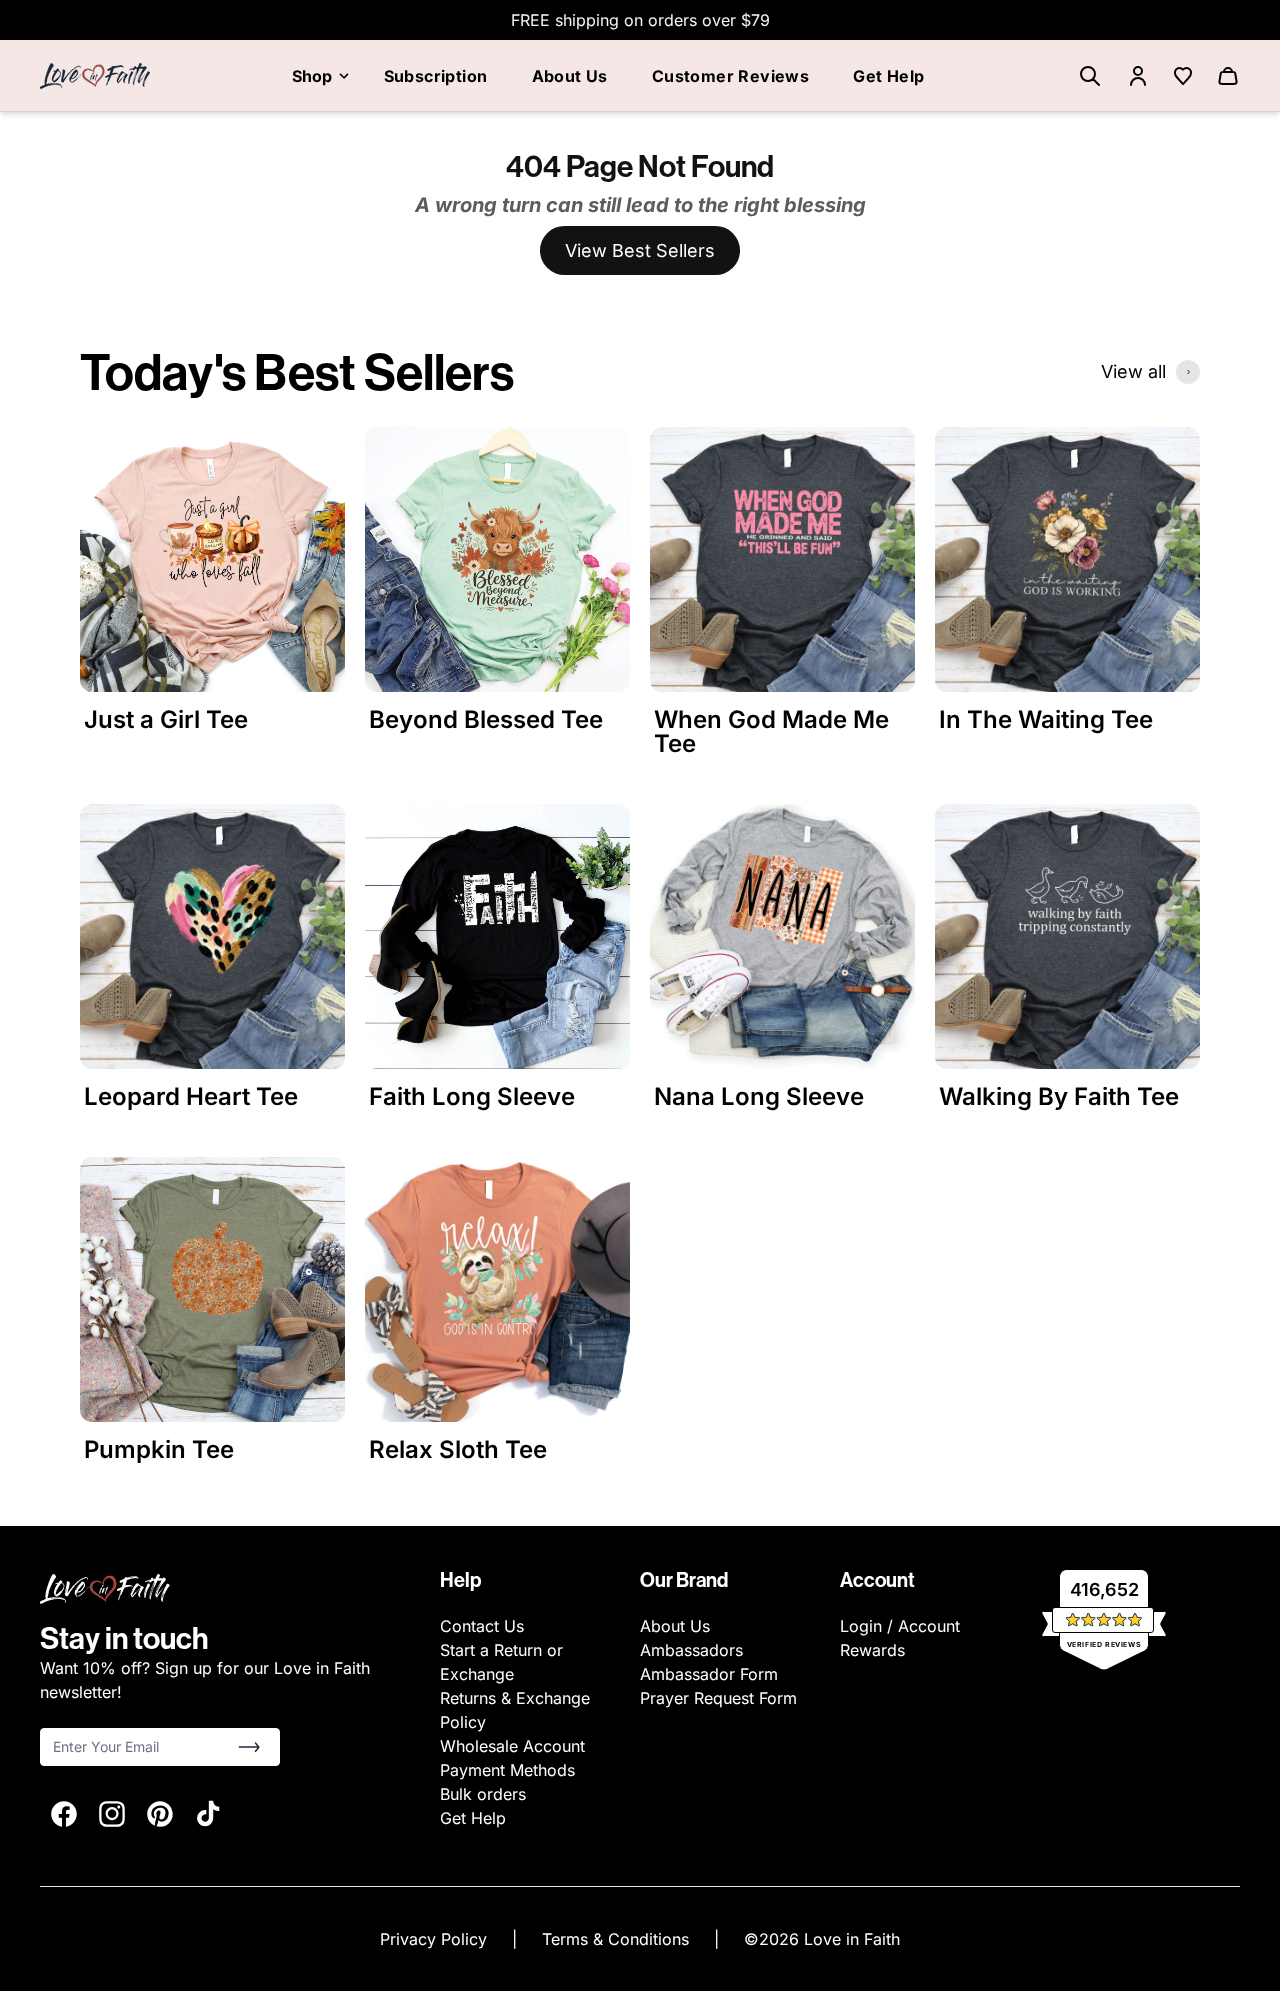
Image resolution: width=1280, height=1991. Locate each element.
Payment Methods (507, 1770)
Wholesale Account (512, 1746)
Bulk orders (483, 1794)
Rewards (872, 1650)
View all (1133, 371)
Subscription (436, 76)
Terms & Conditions (618, 1939)
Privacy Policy (436, 1939)
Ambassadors (691, 1650)
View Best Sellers (640, 250)
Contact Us (482, 1626)
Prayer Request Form (718, 1698)
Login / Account (900, 1626)
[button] (249, 1747)
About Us (570, 76)
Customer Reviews (730, 76)
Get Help (888, 76)
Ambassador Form (709, 1674)
